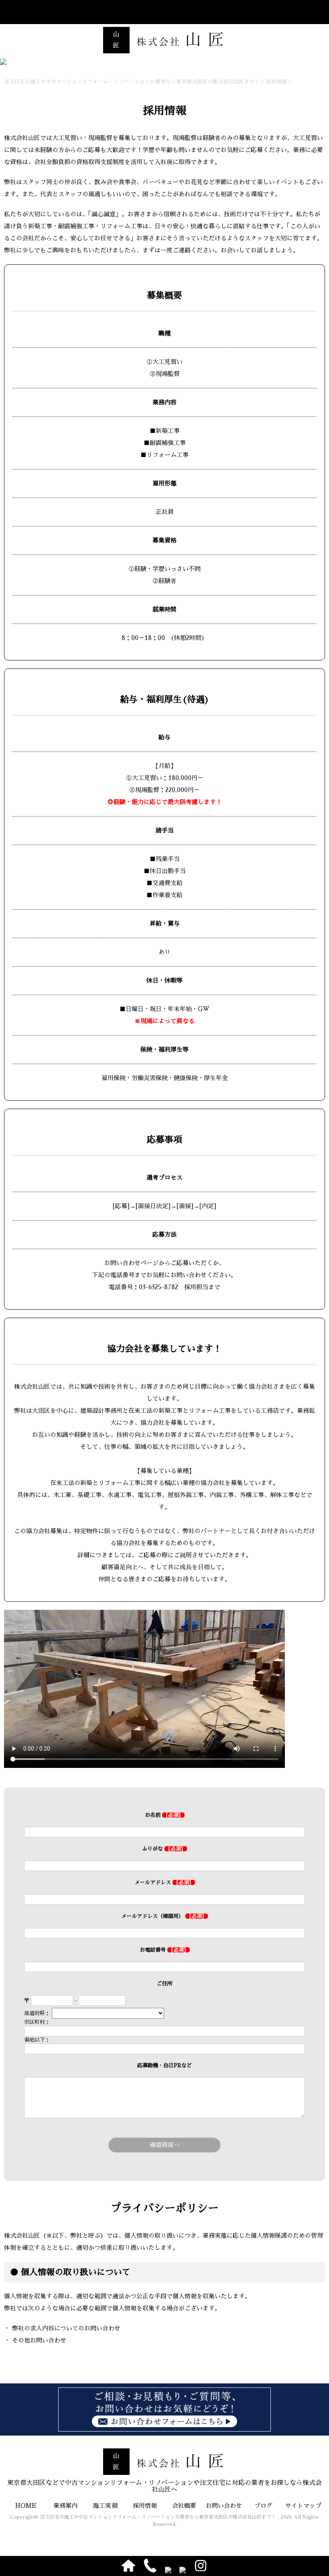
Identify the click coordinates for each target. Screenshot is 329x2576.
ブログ (263, 2506)
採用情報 (145, 2506)
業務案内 (65, 2506)
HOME (26, 2506)
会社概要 (184, 2506)
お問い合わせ (224, 2506)
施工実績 (105, 2506)
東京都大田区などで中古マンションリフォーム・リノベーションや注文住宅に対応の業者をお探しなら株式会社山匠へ (164, 2486)
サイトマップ (303, 2506)
